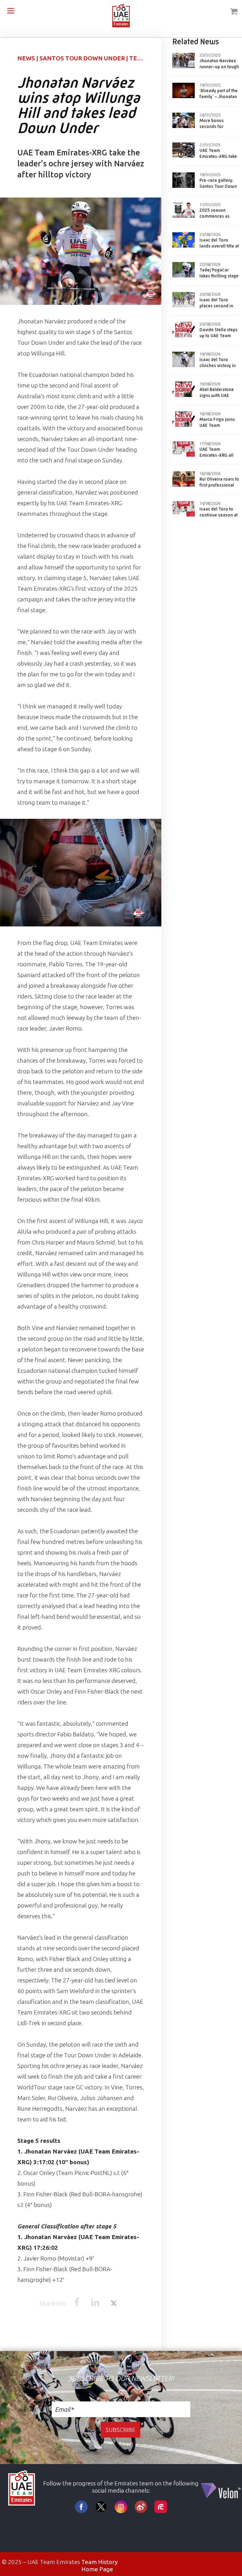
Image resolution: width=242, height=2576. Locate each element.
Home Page (97, 2569)
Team (138, 58)
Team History (99, 2562)
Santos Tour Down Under (82, 58)
